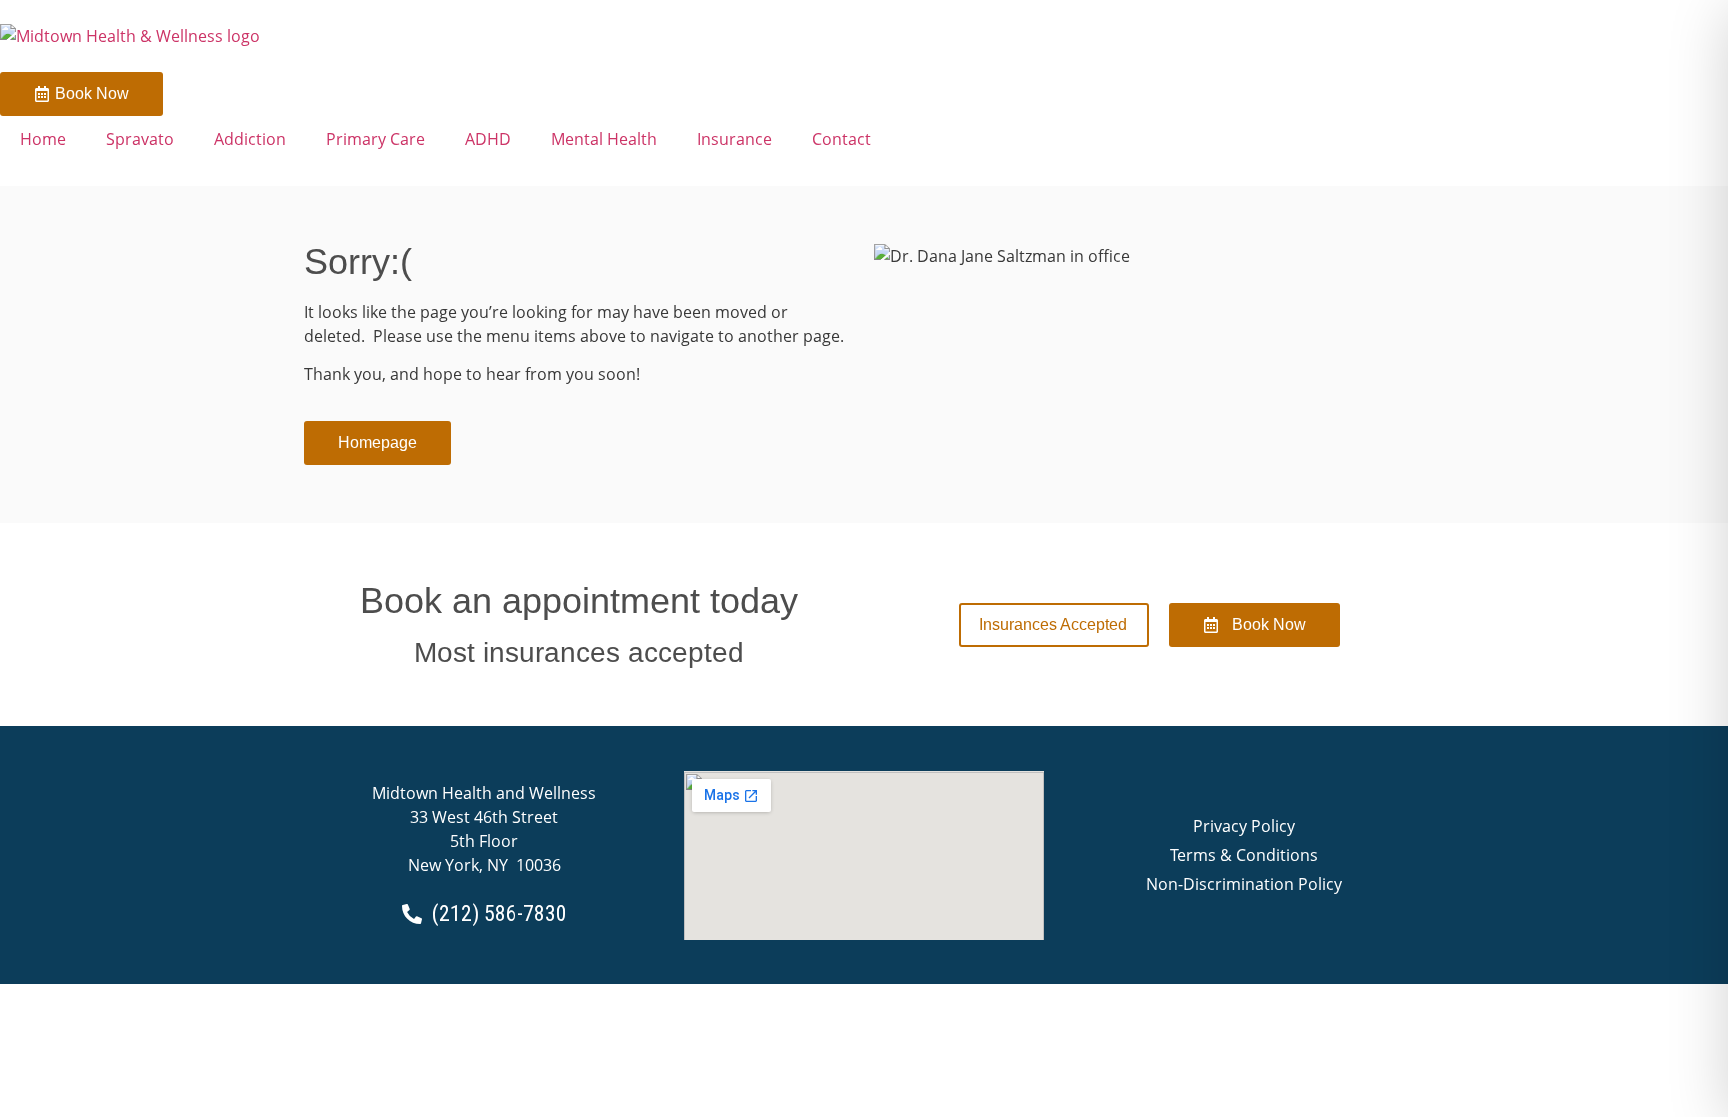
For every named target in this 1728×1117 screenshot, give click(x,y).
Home (43, 139)
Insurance (734, 139)
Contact (841, 139)
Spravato (140, 139)
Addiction (250, 139)
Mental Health (604, 139)
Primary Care (375, 139)
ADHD (488, 139)
